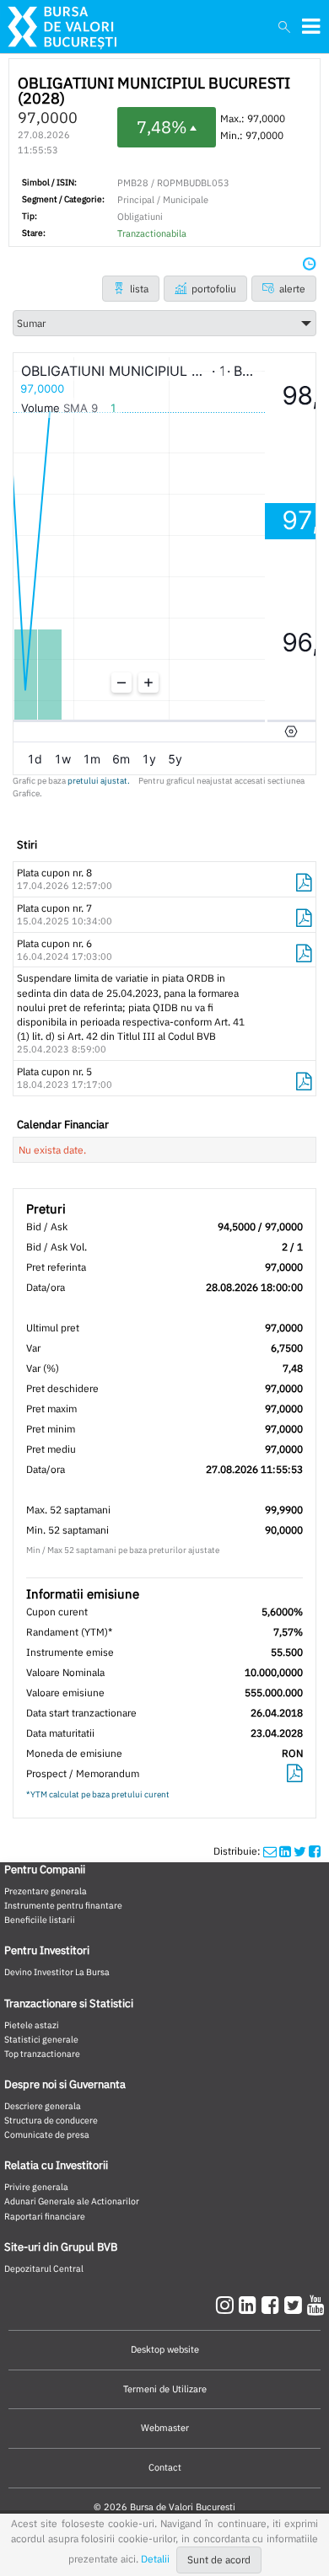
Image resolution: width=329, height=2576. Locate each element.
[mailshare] (270, 1851)
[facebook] (273, 2305)
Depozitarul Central (44, 2268)
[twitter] (296, 2305)
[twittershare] (300, 1851)
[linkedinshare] (285, 1851)
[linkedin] (250, 2305)
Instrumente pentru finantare (63, 1905)
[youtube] (316, 2305)
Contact (165, 2467)
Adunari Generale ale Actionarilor (72, 2201)
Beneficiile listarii (40, 1920)
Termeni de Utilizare (165, 2389)
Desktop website (165, 2349)
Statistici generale (41, 2039)
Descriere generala (43, 2106)
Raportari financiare (45, 2216)
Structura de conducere (51, 2120)
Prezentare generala (46, 1891)
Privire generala (36, 2187)
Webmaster (165, 2428)
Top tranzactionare (42, 2054)
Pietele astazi (32, 2025)
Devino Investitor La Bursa (57, 1972)
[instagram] (227, 2305)
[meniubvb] (311, 27)
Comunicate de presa (47, 2134)
